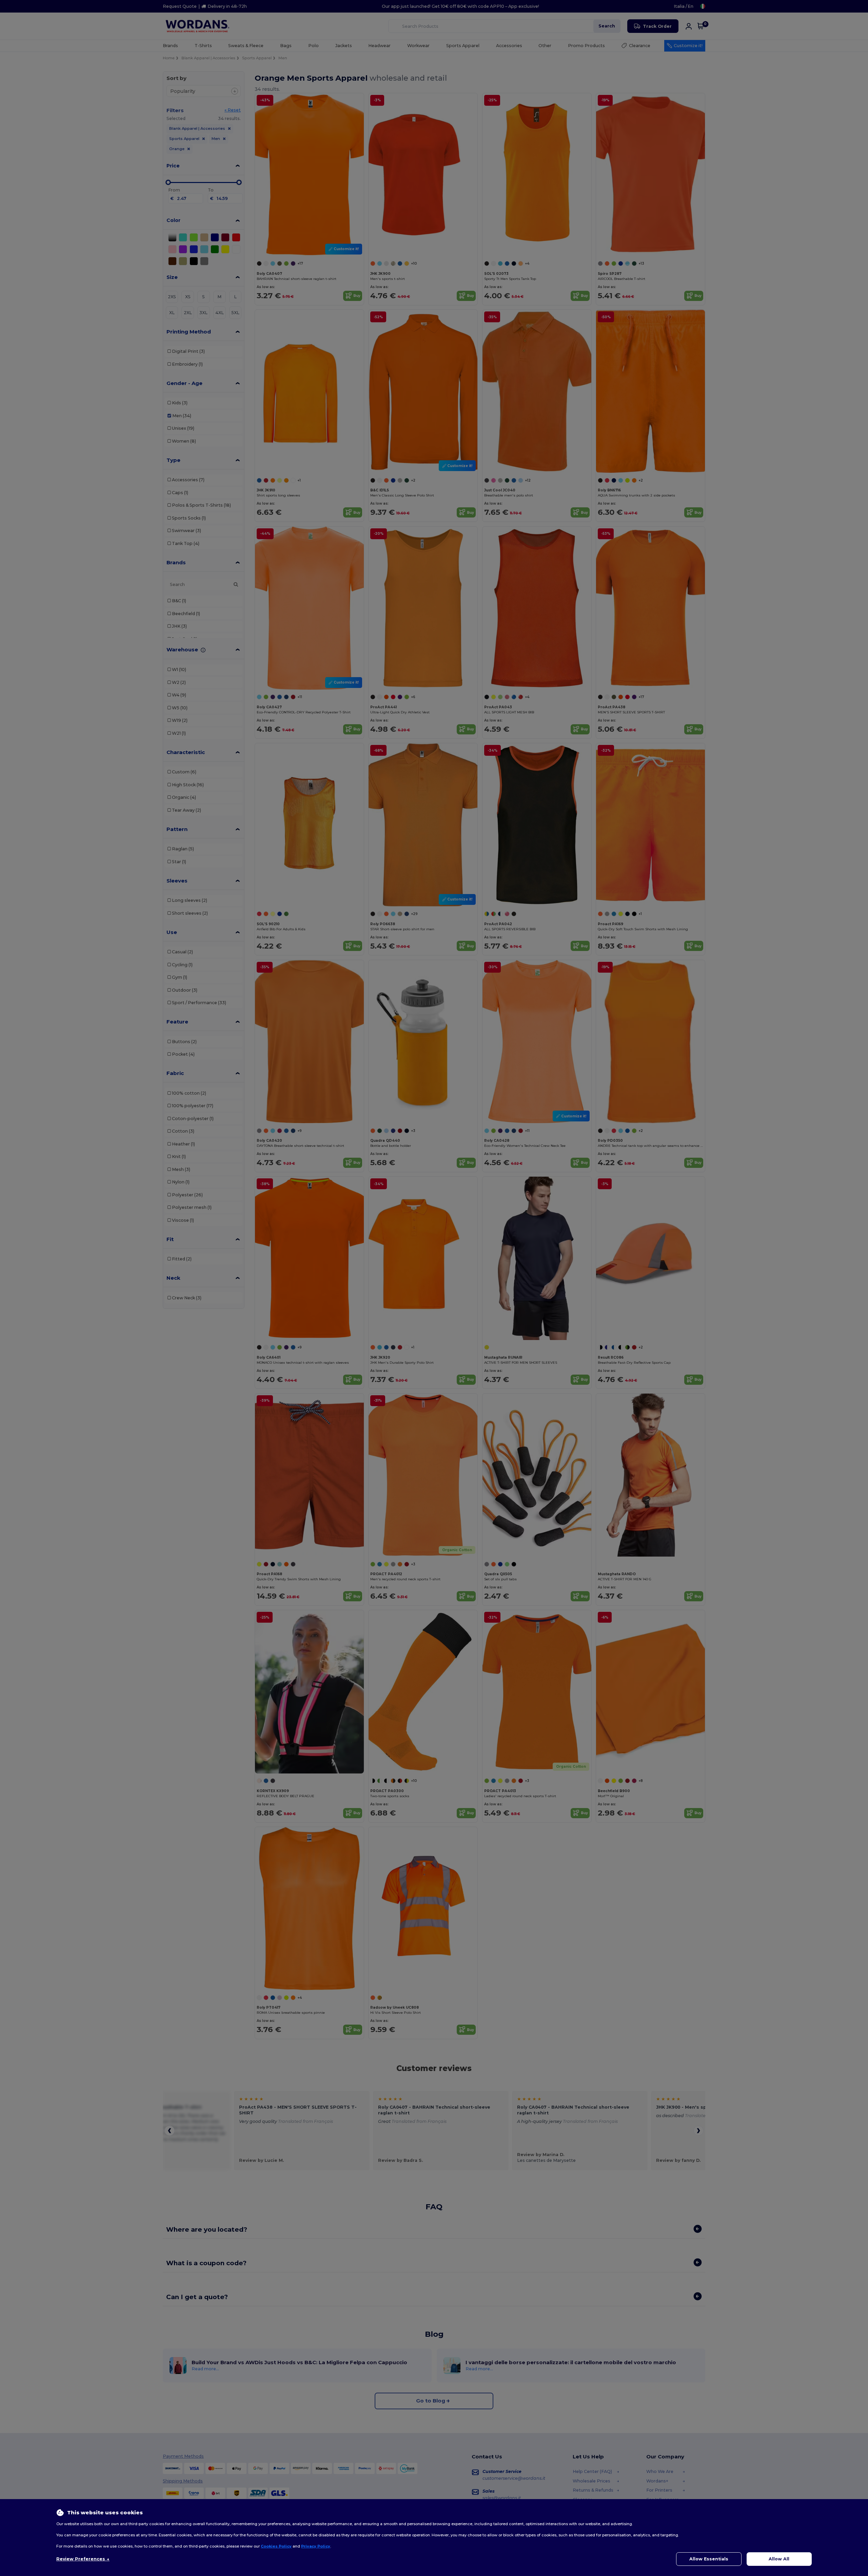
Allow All (779, 2559)
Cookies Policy (276, 2546)
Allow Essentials (709, 2559)
